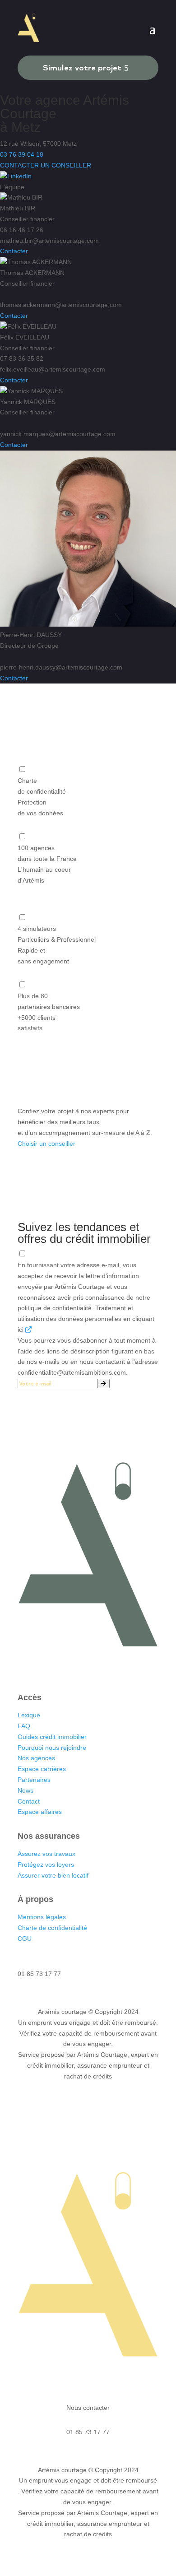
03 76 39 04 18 (22, 154)
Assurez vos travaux (46, 1854)
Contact (29, 1801)
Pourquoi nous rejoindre (52, 1748)
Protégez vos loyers (46, 1865)
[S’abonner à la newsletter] (103, 1383)
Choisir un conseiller (46, 1144)
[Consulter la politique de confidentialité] (28, 1330)
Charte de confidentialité (52, 1928)
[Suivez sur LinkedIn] (61, 1668)
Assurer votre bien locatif (53, 1875)
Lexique (29, 1715)
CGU (25, 1939)
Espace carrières (42, 1769)
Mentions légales (42, 1917)
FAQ (24, 1726)
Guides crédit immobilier (52, 1737)
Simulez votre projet (82, 67)
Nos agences (37, 1758)
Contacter (14, 251)
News (25, 1790)
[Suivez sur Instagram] (79, 1668)
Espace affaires (40, 1812)
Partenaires (34, 1780)
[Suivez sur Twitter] (97, 1668)
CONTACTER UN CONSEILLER (46, 165)
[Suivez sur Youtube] (115, 1668)
